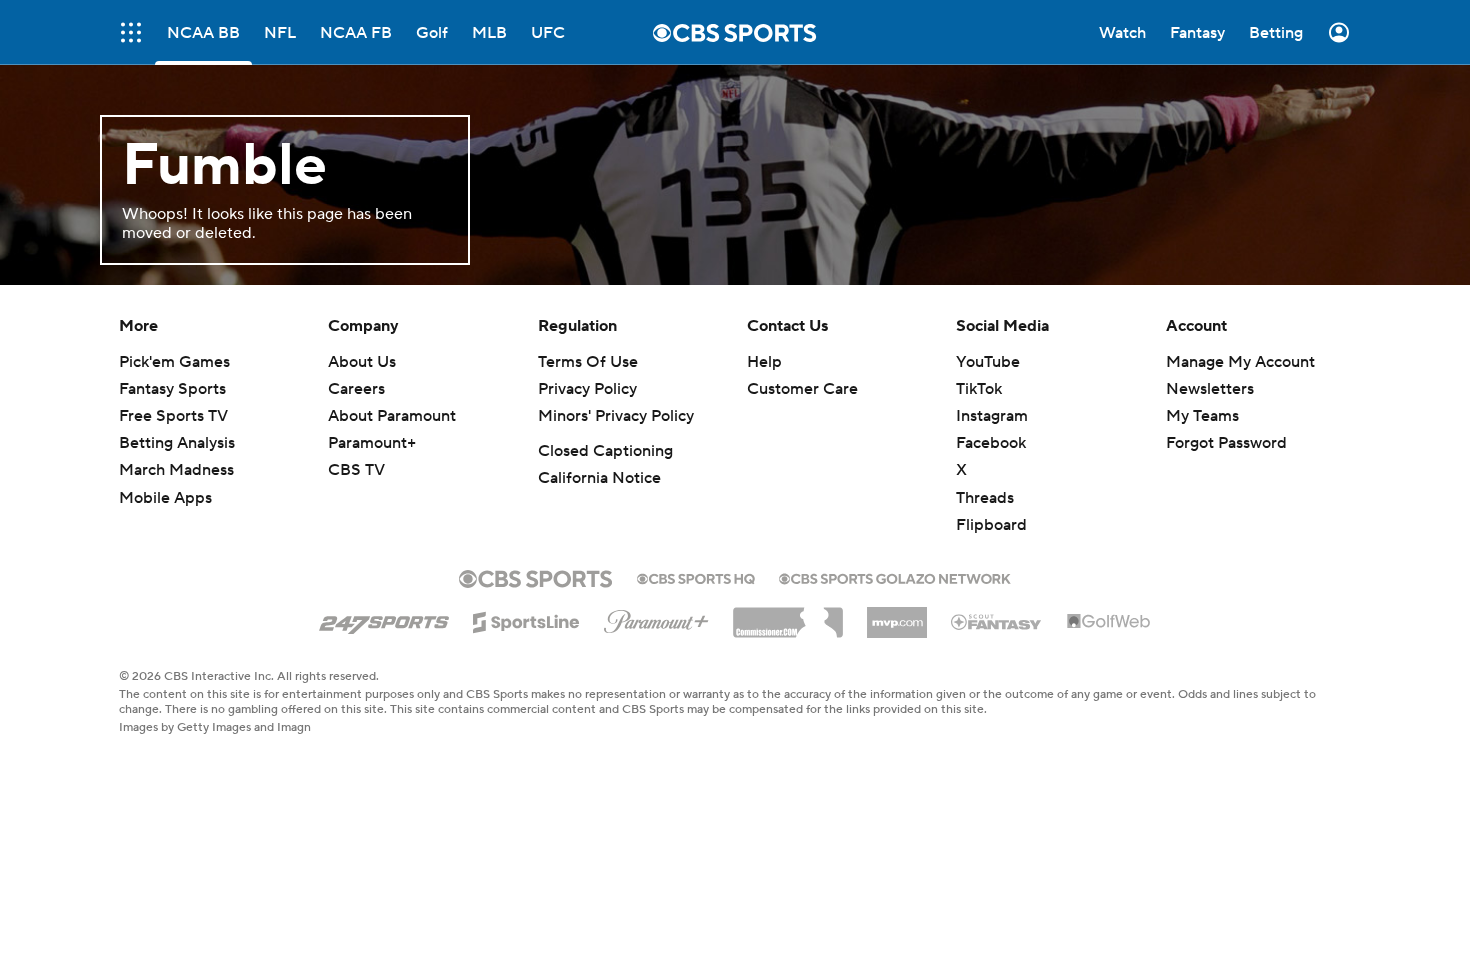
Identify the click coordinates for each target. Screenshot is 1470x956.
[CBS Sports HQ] (696, 577)
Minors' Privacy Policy (616, 416)
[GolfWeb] (1109, 622)
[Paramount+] (656, 618)
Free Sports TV (173, 416)
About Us (362, 362)
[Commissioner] (788, 615)
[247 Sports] (384, 619)
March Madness (176, 470)
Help (764, 362)
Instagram (992, 416)
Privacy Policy (587, 389)
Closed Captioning (605, 451)
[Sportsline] (526, 619)
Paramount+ (372, 443)
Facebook (991, 443)
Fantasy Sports (172, 389)
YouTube (988, 362)
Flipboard (991, 525)
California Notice (599, 478)
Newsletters (1210, 389)
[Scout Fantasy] (997, 621)
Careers (356, 389)
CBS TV (356, 470)
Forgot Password (1226, 443)
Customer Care (802, 389)
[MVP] (897, 615)
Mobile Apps (165, 498)
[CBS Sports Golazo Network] (895, 577)
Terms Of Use (588, 362)
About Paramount (392, 416)
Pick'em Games (174, 362)
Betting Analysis (177, 443)
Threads (985, 498)
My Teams (1202, 416)
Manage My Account (1240, 362)
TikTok (979, 389)
